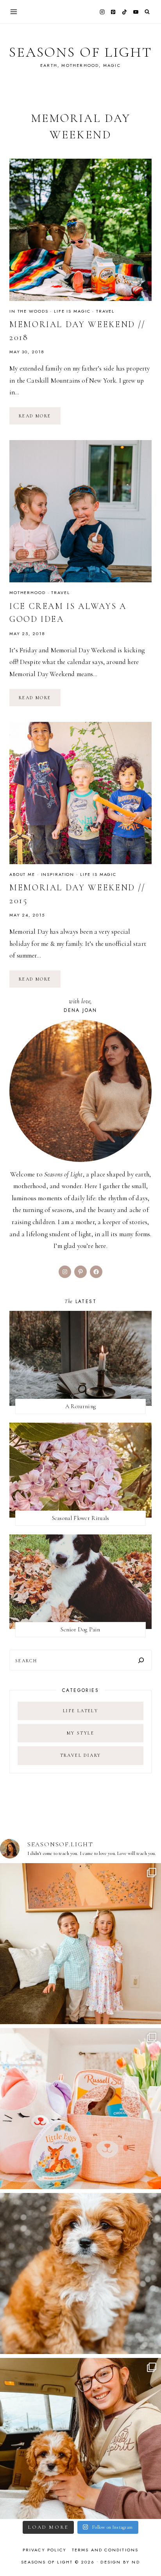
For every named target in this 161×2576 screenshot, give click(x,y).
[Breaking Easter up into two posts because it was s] (80, 2109)
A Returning (80, 1406)
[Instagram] (102, 12)
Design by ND (120, 2562)
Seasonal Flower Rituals (81, 1518)
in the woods (29, 311)
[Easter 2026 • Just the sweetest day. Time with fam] (80, 1944)
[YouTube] (136, 12)
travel (105, 311)
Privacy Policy (45, 2550)
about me (22, 874)
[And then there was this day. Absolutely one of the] (80, 2438)
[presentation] (80, 230)
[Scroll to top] (148, 2555)
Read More (40, 419)
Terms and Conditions (105, 2550)
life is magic (72, 311)
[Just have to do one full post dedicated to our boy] (80, 2273)
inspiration (58, 874)
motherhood (28, 593)
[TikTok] (125, 12)
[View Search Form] (147, 12)
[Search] (141, 1660)
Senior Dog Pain (80, 1629)
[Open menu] (14, 12)
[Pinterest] (113, 12)
